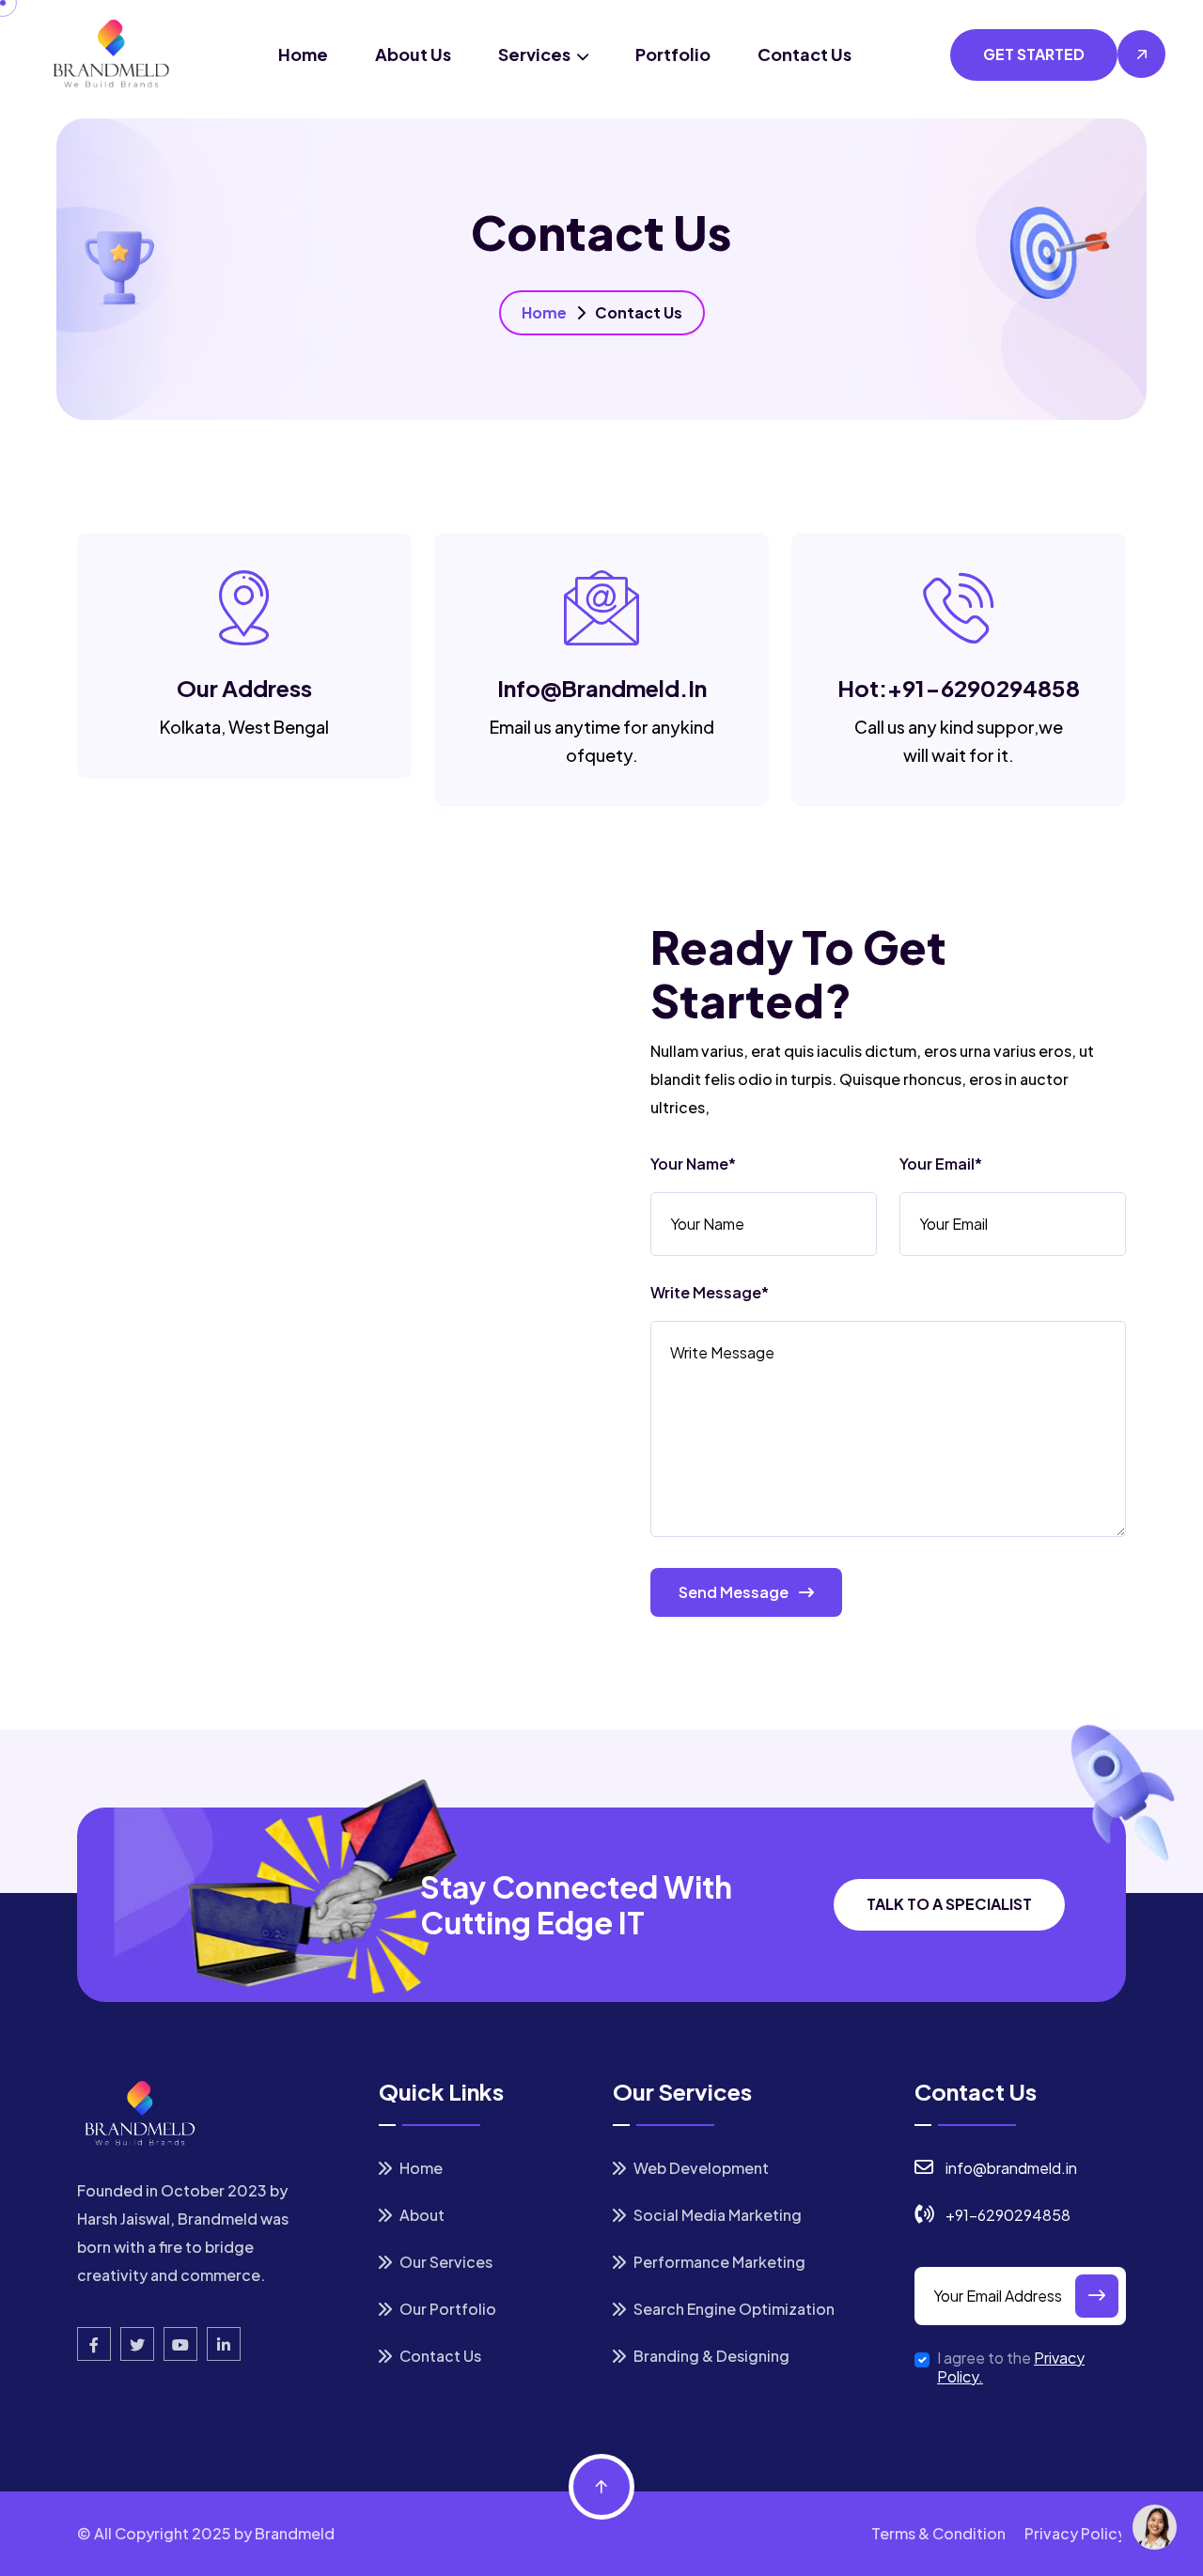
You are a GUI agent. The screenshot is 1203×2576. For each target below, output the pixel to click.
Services (536, 54)
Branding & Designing (710, 2356)
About (421, 2215)
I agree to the (1011, 2367)
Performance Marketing (718, 2262)
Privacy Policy (1075, 2533)
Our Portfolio (446, 2309)
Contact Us (805, 54)
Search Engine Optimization (733, 2309)
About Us (413, 54)
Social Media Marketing (716, 2215)
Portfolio (673, 54)
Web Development (700, 2168)
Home (303, 54)
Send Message (735, 1592)
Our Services (445, 2262)
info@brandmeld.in (602, 688)
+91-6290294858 (984, 688)
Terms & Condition (938, 2533)
